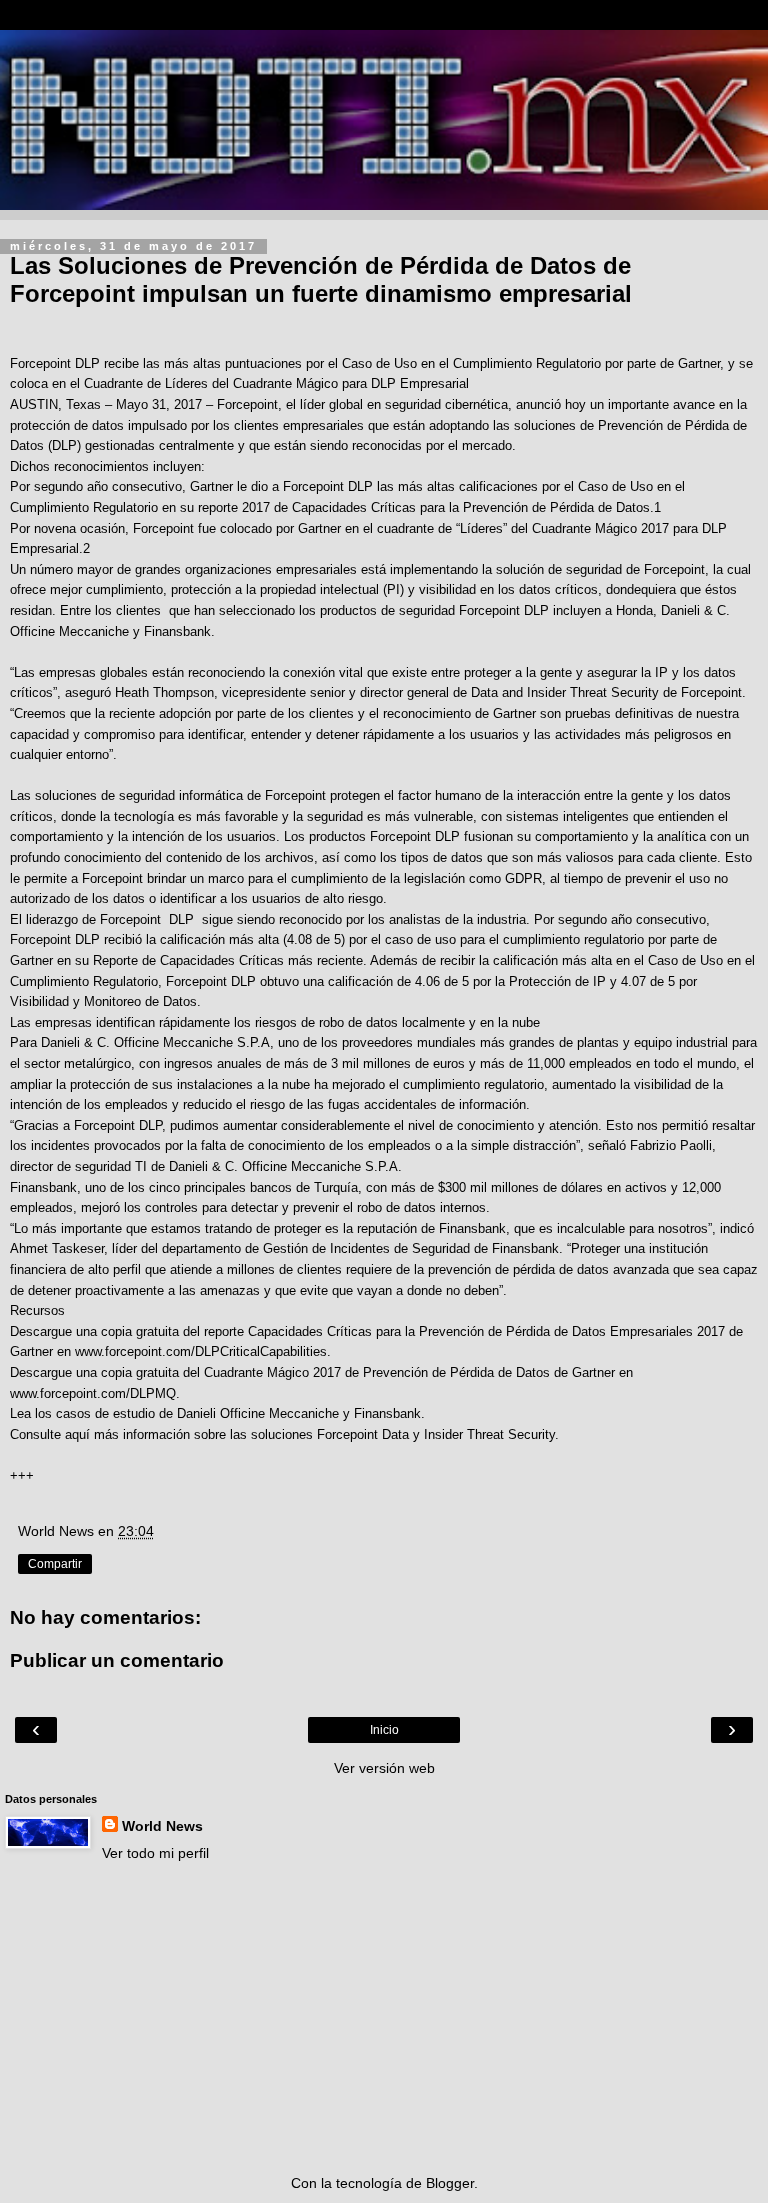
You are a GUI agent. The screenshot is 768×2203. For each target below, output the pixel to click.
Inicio (384, 1730)
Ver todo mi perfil (155, 1853)
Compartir (55, 1564)
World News (162, 1826)
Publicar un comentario (117, 1660)
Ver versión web (384, 1768)
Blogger (450, 2183)
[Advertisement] (384, 2018)
